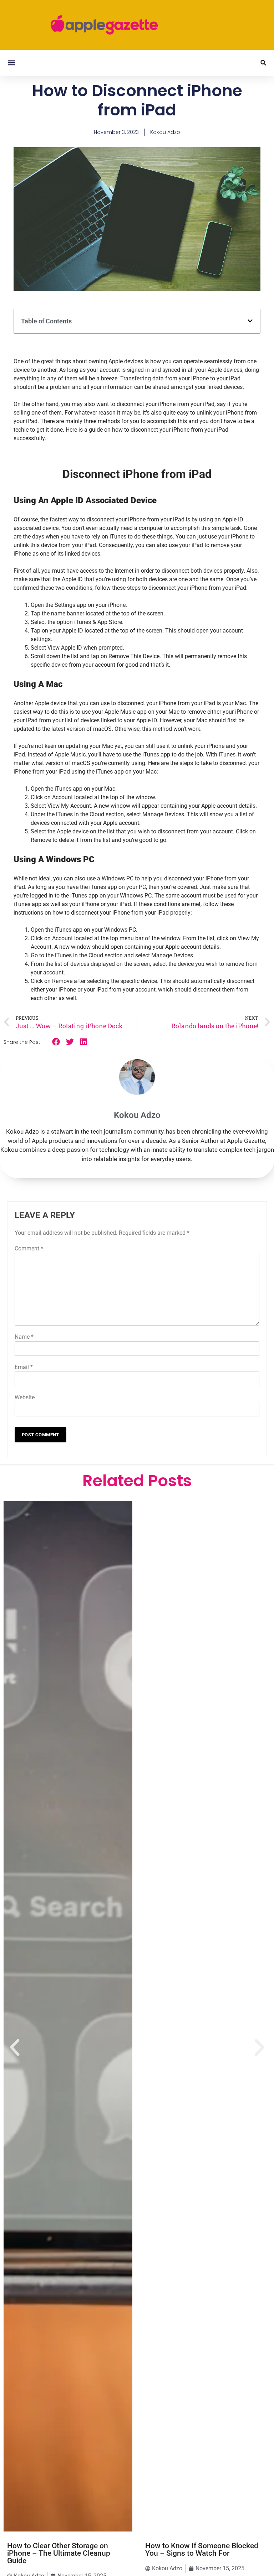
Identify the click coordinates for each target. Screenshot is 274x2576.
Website (25, 1397)
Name (24, 1337)
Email (24, 1367)
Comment (29, 1248)
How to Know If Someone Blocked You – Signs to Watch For (202, 2549)
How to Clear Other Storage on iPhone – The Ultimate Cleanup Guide (59, 2553)
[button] (11, 63)
